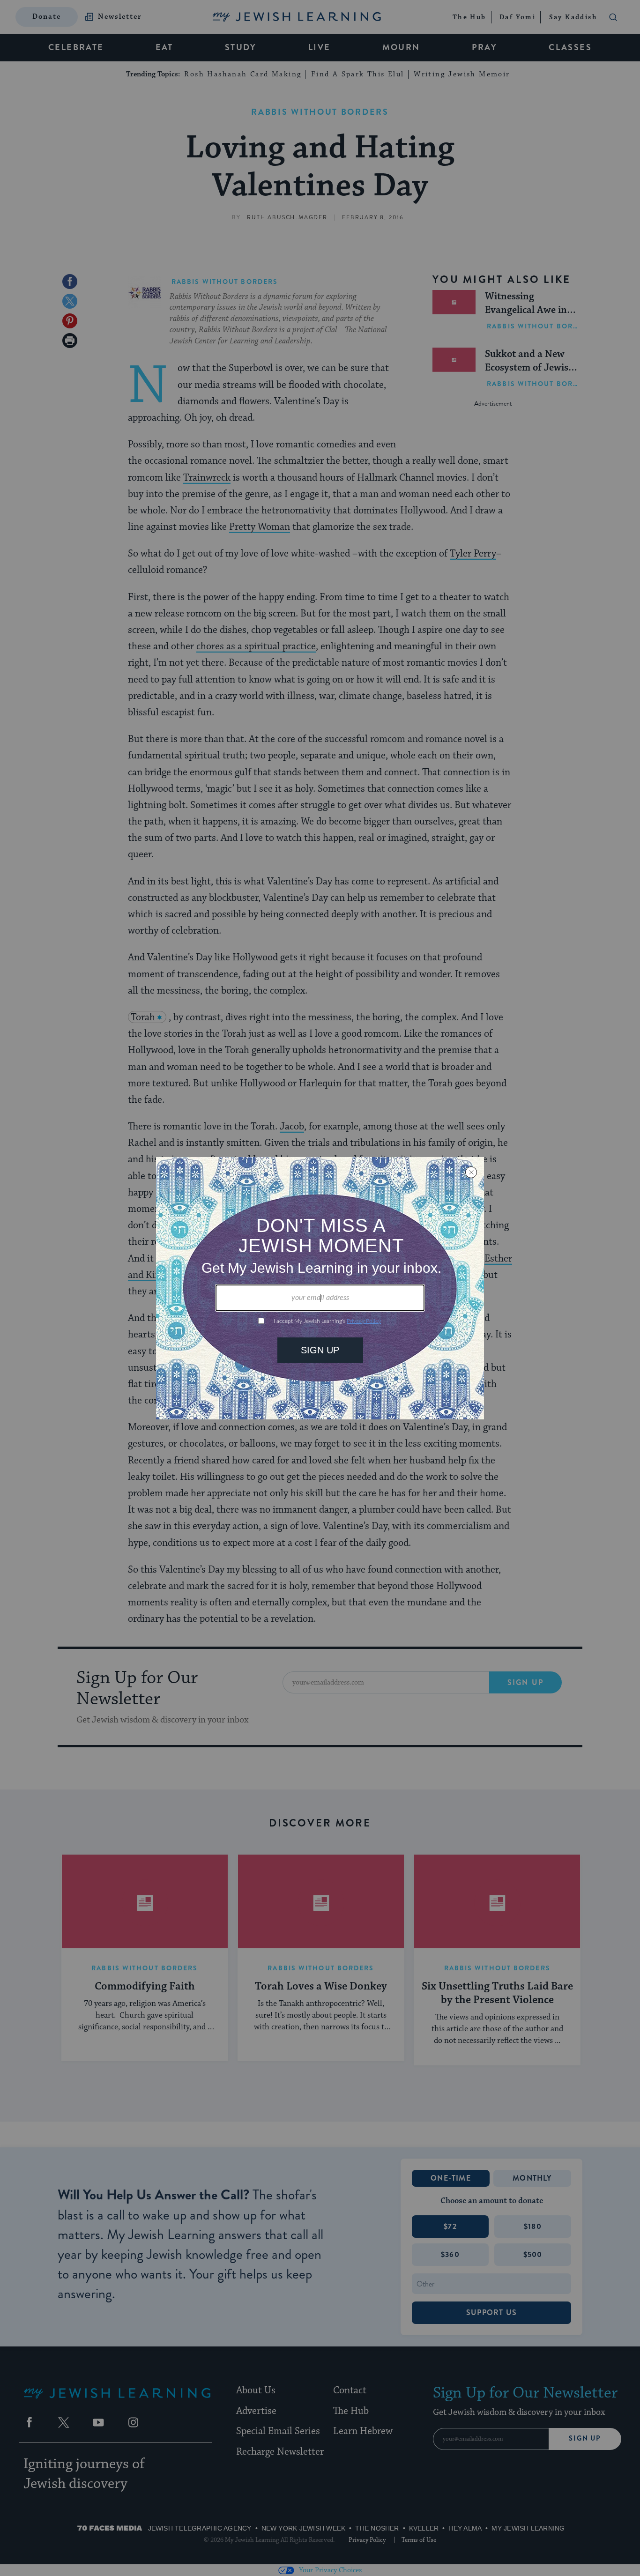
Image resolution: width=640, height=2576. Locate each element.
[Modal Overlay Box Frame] (320, 1288)
